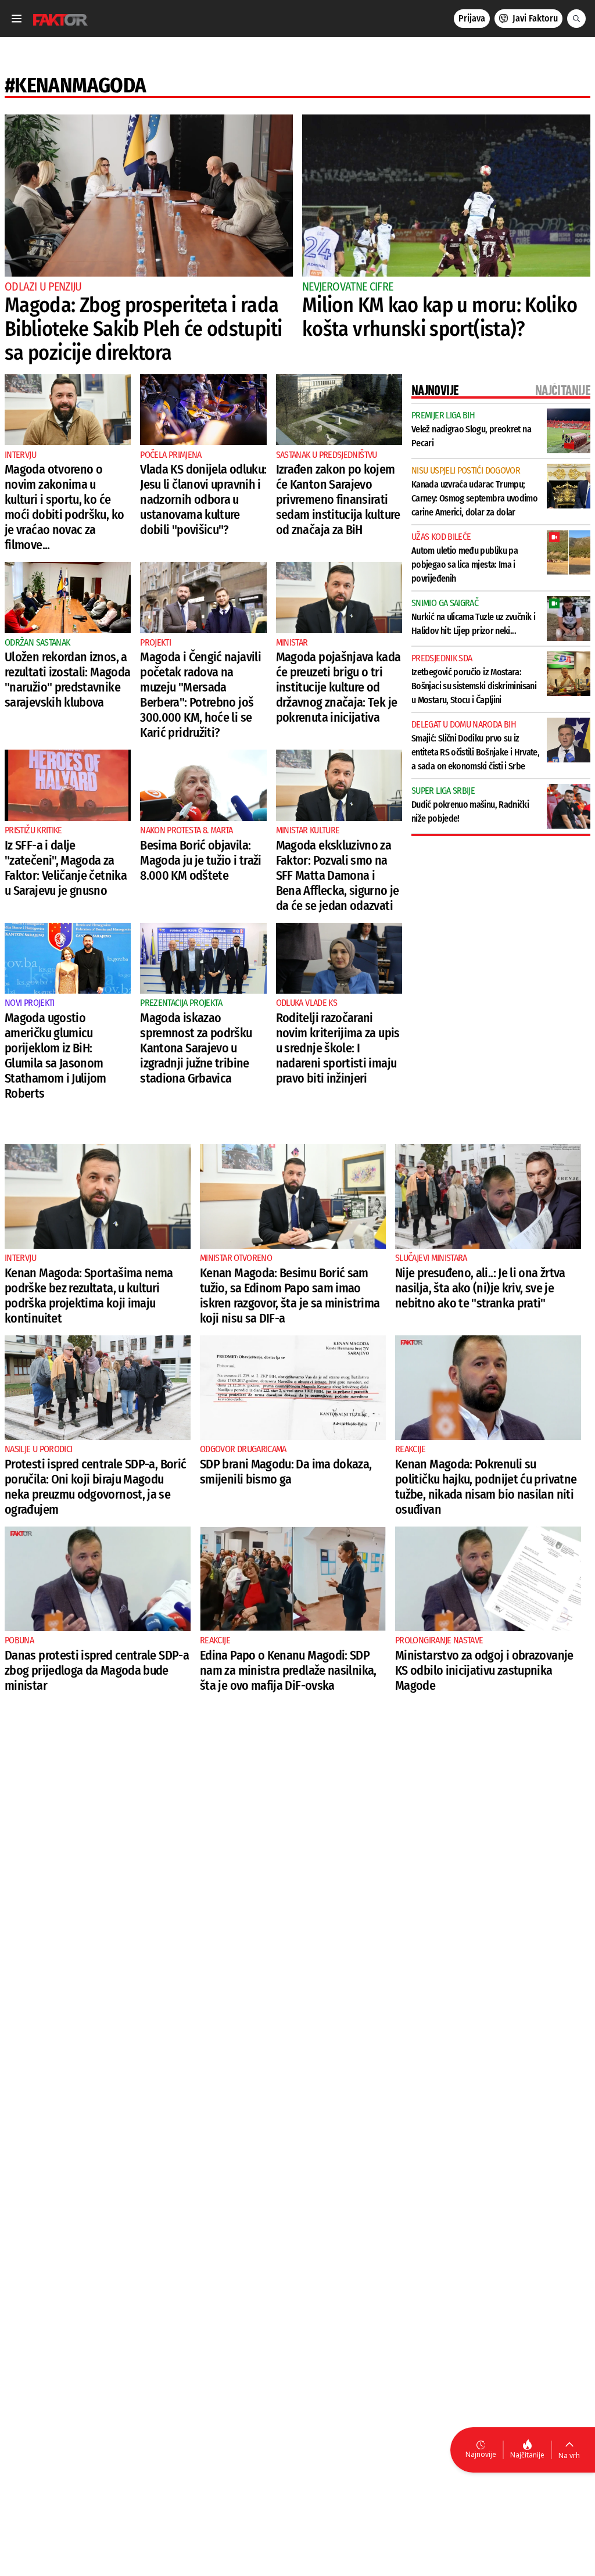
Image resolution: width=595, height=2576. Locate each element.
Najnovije (481, 2454)
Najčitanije (527, 2455)
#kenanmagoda (75, 85)
